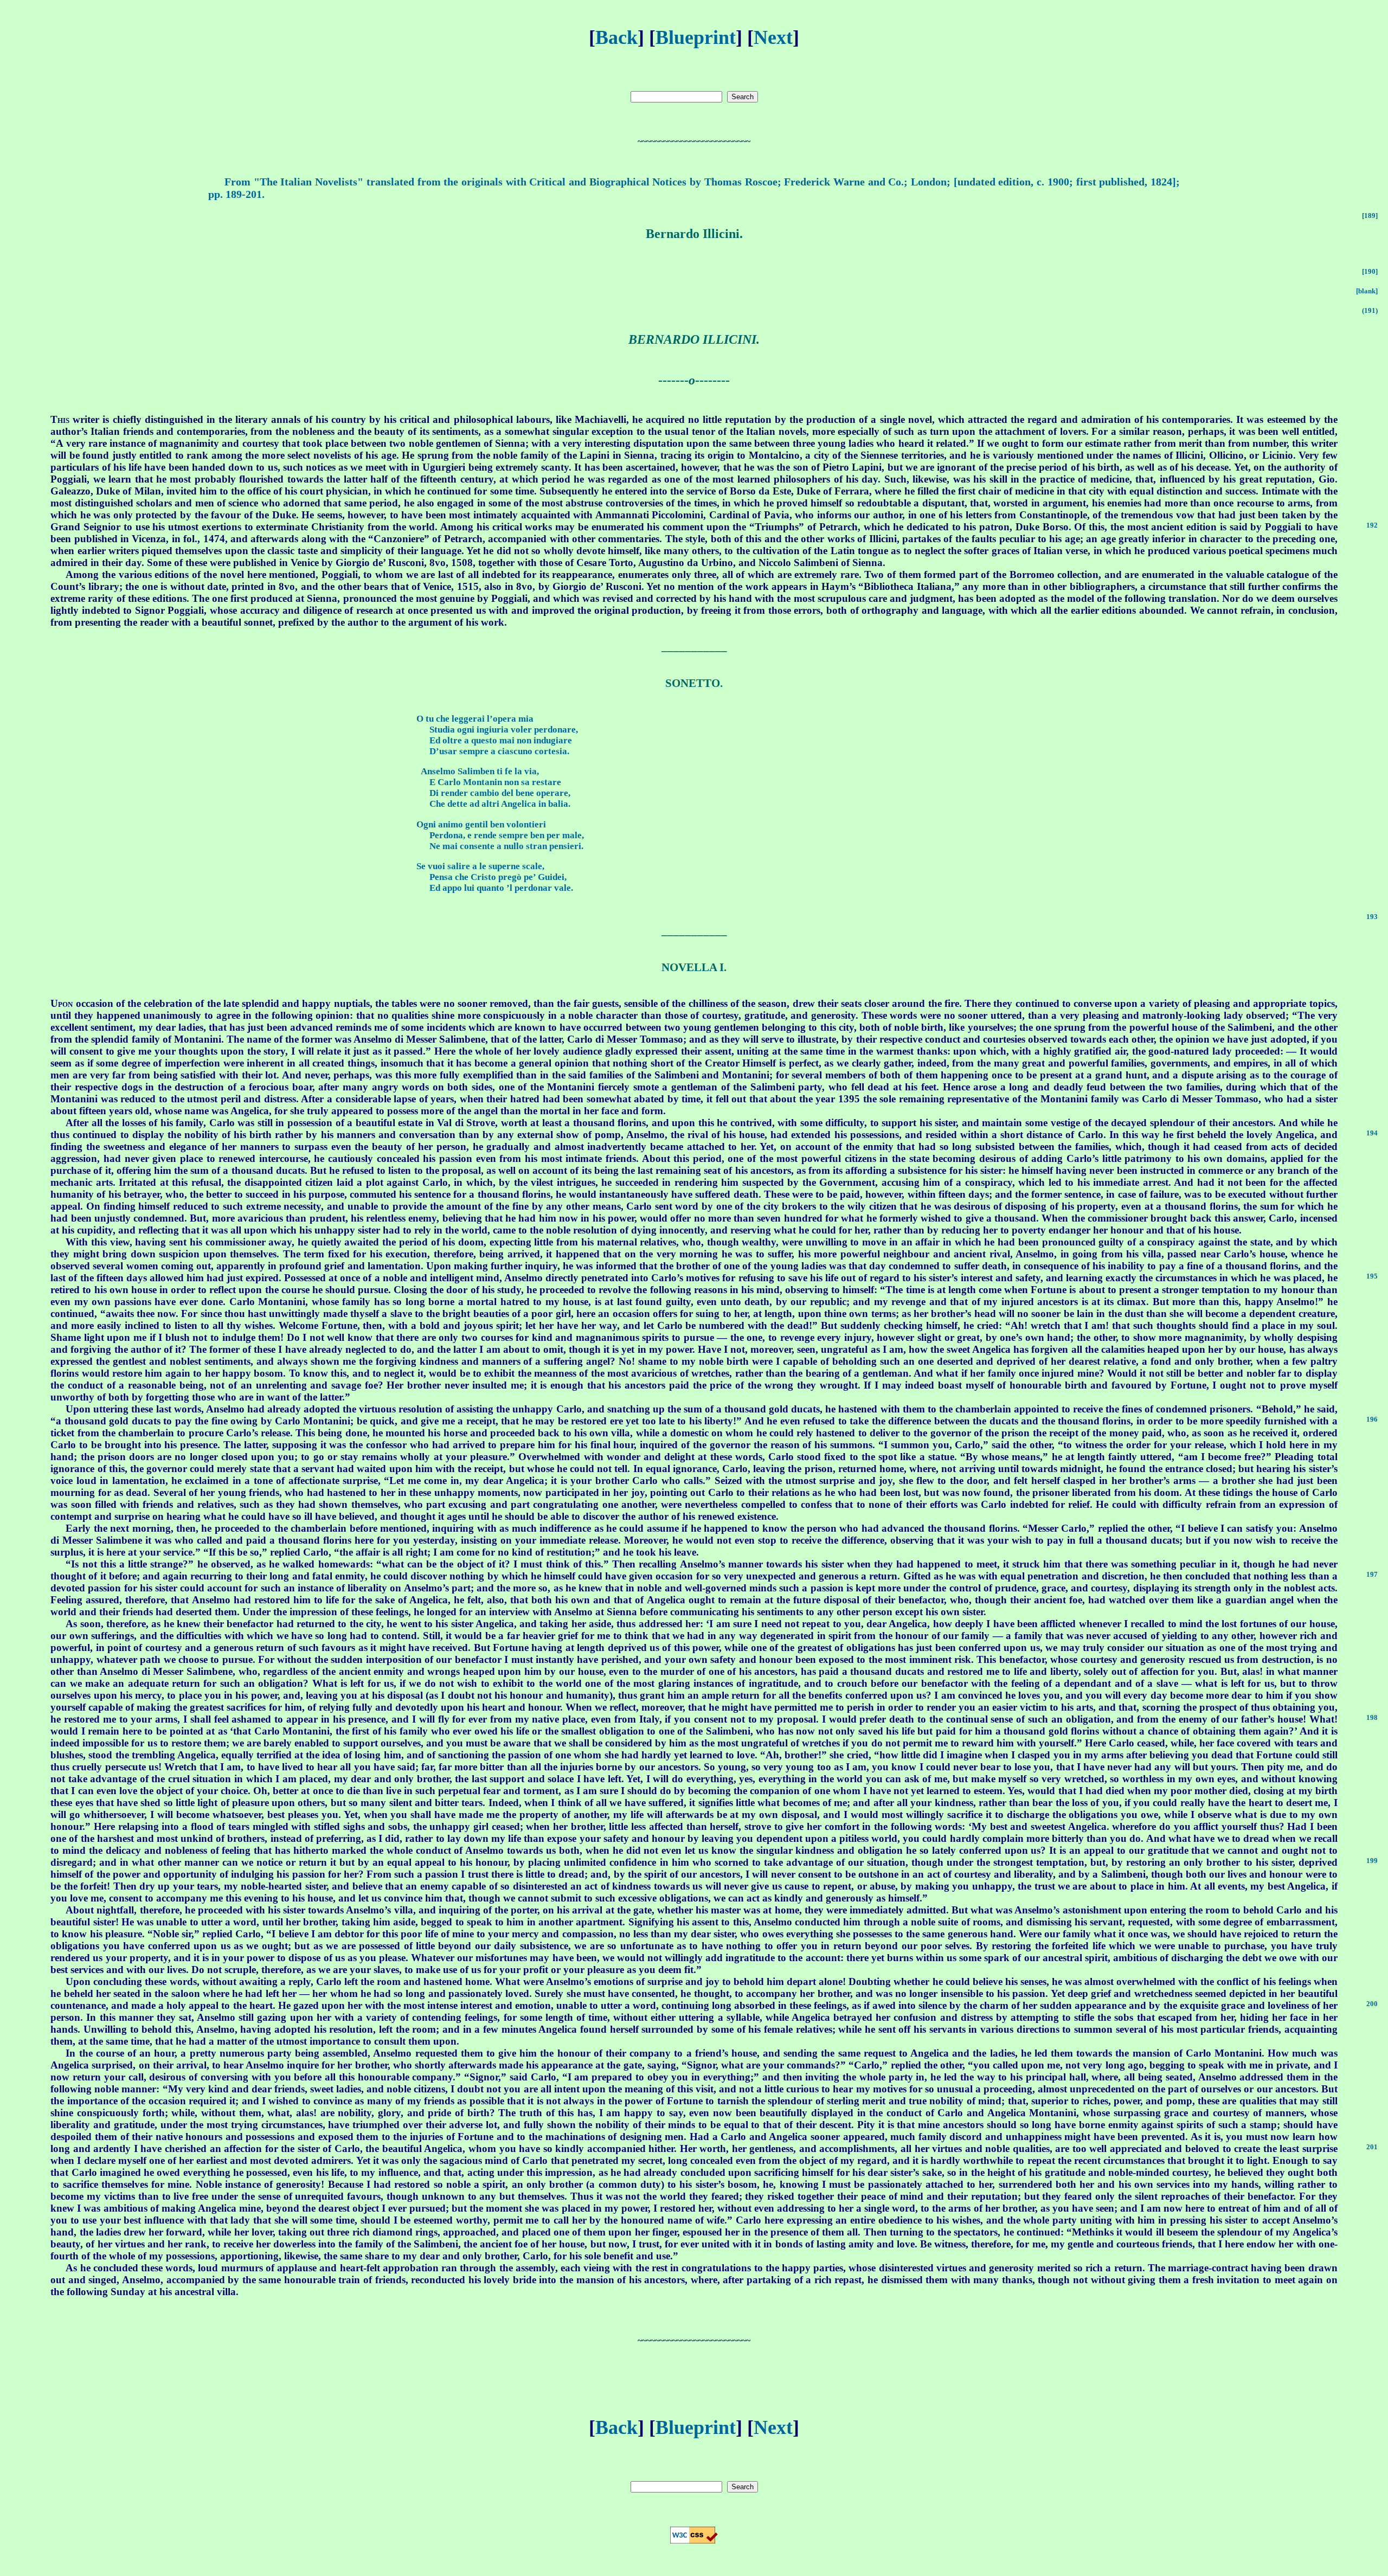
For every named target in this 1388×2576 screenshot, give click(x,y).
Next (773, 37)
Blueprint (696, 37)
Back (616, 37)
